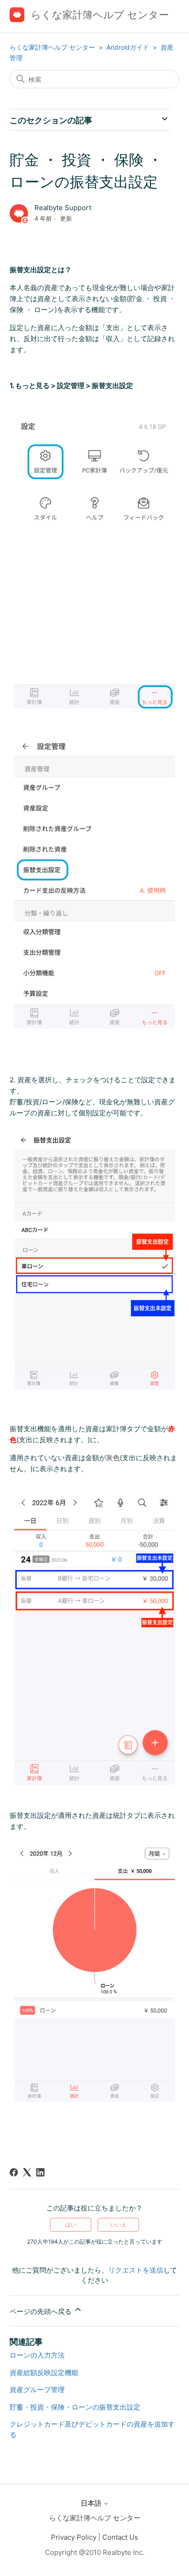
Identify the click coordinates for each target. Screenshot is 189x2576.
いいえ (118, 2225)
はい (71, 2225)
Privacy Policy (74, 2537)
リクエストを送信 (136, 2270)
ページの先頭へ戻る (42, 2311)
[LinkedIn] (40, 2172)
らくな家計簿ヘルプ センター (52, 47)
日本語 (92, 2503)
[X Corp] (27, 2172)
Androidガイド (129, 47)
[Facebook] (14, 2172)
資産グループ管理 (37, 2390)
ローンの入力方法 (37, 2355)
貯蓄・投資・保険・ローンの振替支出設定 (75, 2407)
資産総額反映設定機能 (44, 2373)
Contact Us (120, 2537)
